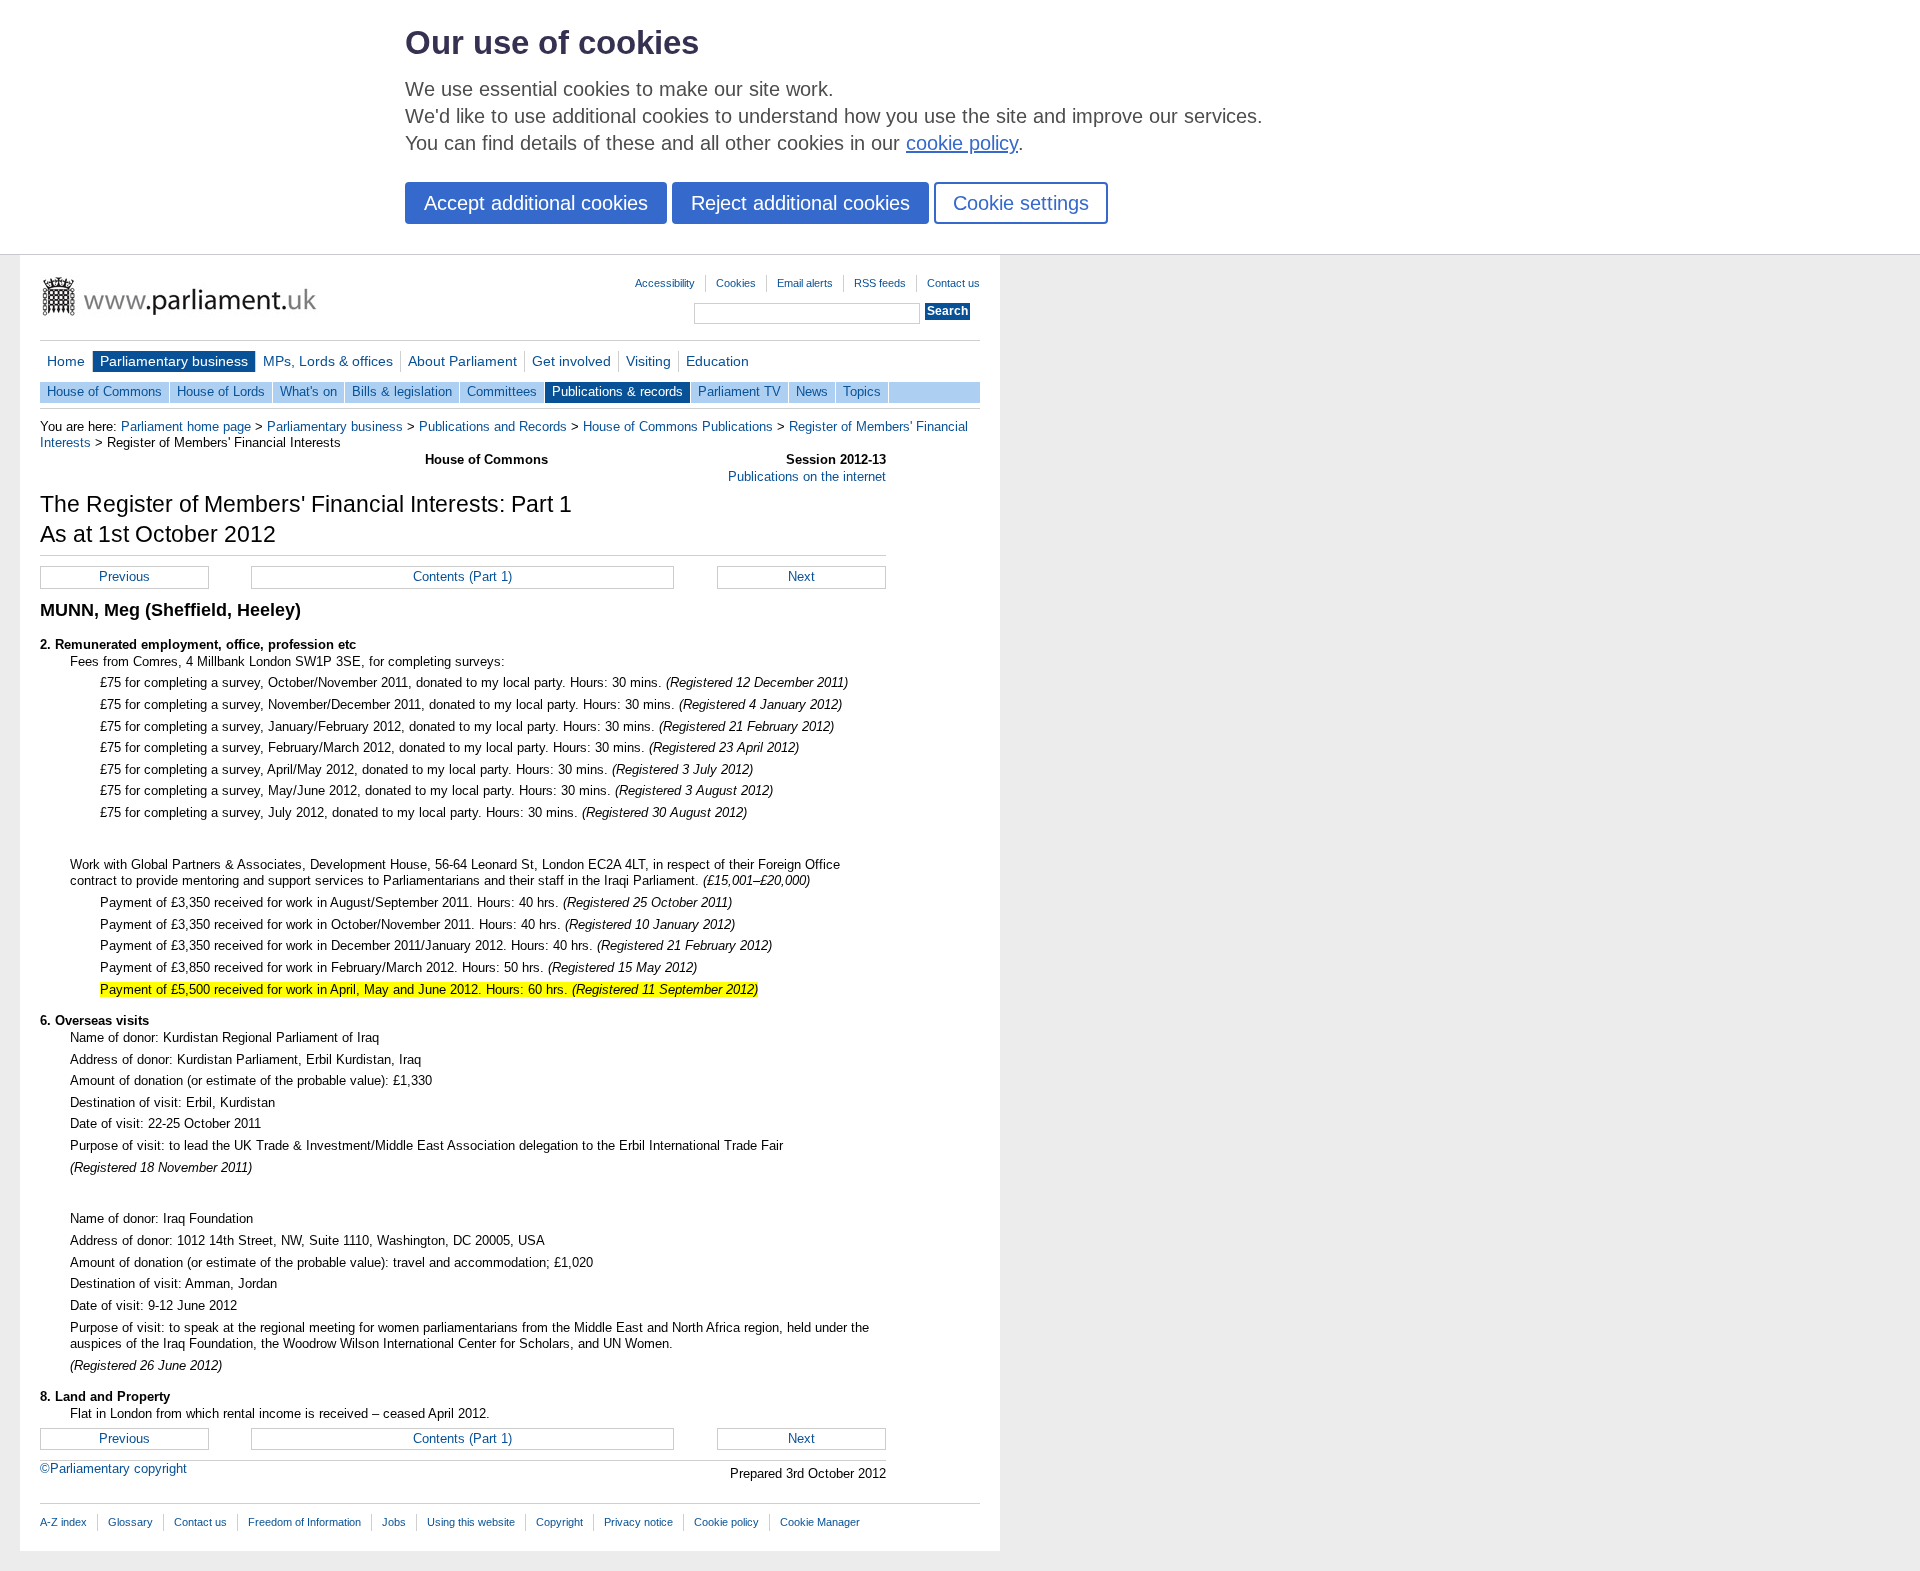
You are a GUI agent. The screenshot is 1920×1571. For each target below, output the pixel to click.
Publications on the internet (807, 476)
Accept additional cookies (536, 203)
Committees (502, 391)
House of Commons (104, 391)
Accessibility (665, 283)
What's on (308, 391)
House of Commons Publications (678, 426)
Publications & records (617, 391)
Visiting (648, 361)
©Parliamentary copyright (113, 1468)
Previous (124, 576)
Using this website (471, 1522)
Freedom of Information (304, 1522)
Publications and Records (493, 426)
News (812, 391)
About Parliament (462, 361)
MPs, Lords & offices (328, 361)
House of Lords (221, 391)
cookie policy (962, 143)
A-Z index (63, 1522)
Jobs (394, 1522)
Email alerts (805, 283)
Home (66, 361)
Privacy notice (638, 1522)
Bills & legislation (402, 391)
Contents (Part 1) (462, 576)
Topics (862, 391)
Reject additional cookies (800, 203)
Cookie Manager (820, 1522)
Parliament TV (739, 391)
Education (717, 361)
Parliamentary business (174, 361)
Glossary (130, 1522)
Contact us (953, 283)
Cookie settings (1021, 203)
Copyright (559, 1522)
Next (801, 576)
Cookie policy (726, 1522)
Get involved (571, 361)
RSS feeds (880, 283)
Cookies (736, 283)
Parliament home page (186, 426)
